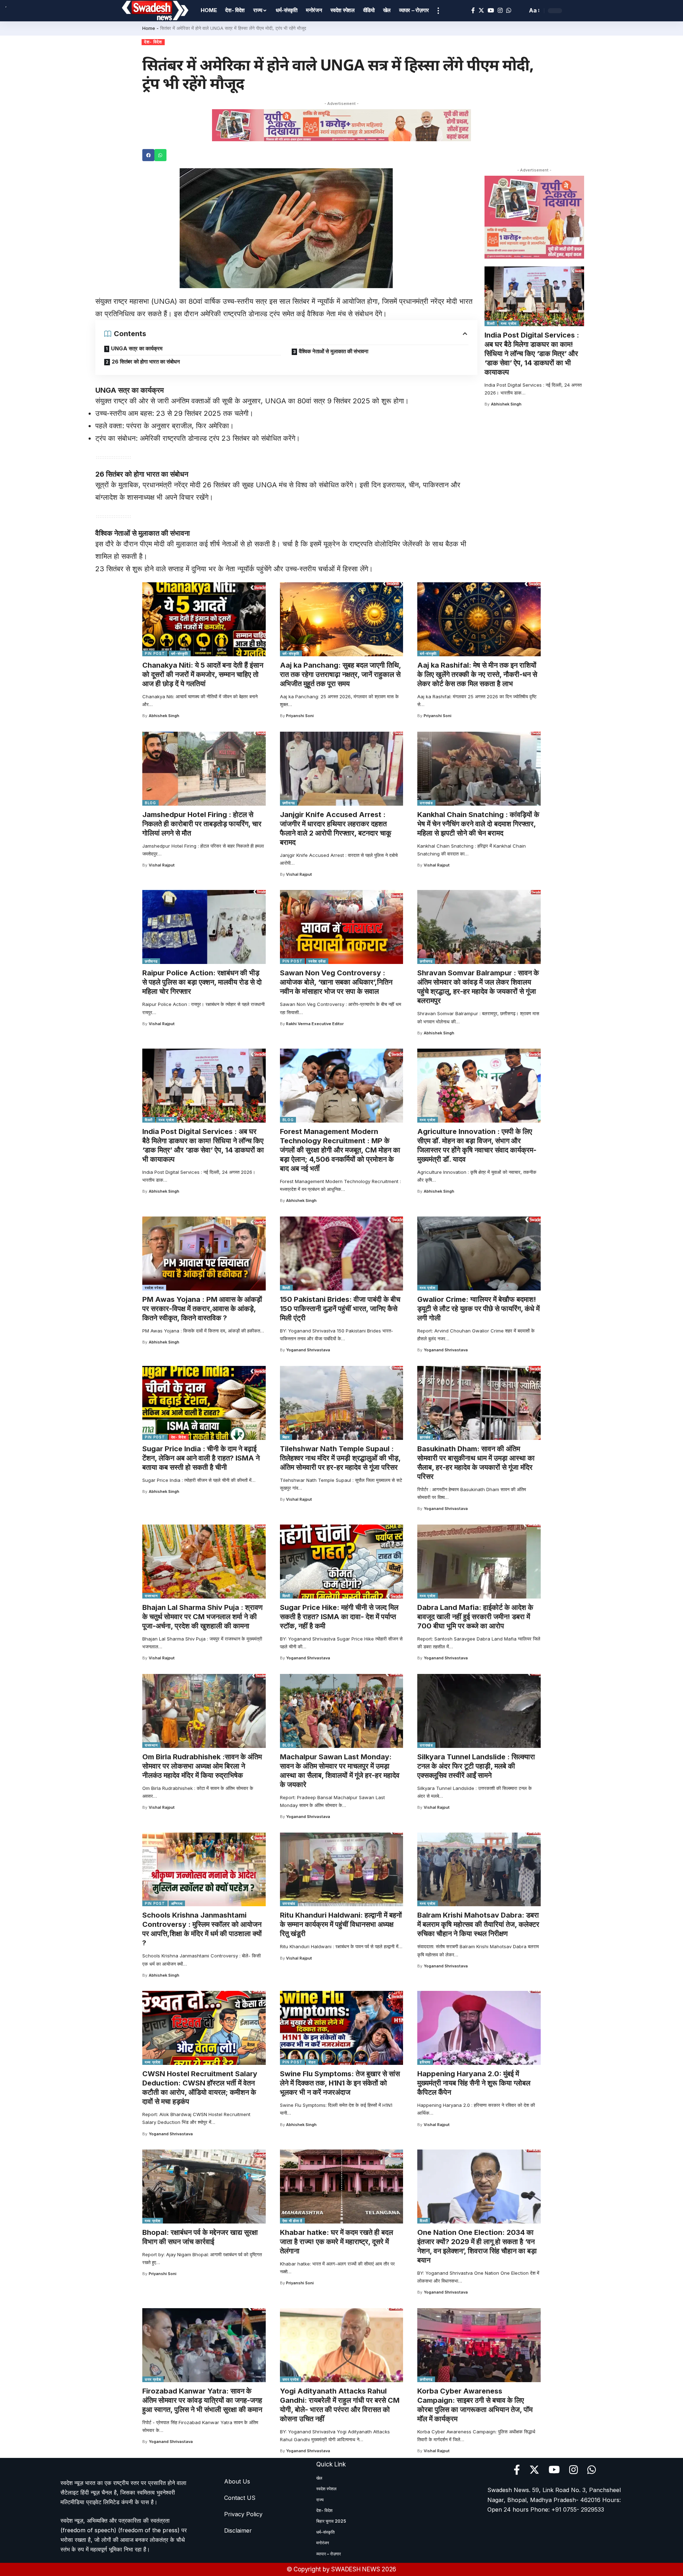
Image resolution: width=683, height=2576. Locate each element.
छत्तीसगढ (289, 803)
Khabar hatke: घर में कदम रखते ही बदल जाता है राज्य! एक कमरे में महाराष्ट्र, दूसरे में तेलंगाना (337, 2242)
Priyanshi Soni (300, 716)
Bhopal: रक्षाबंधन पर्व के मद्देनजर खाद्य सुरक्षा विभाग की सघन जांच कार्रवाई (200, 2237)
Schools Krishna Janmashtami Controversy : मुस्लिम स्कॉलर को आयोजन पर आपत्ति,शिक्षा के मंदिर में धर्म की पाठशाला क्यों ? (202, 1929)
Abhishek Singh (506, 404)
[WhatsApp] (509, 10)
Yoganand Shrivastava (308, 1350)
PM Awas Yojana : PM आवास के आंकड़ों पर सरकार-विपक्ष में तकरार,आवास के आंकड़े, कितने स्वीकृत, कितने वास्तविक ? (202, 1309)
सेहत (312, 2062)
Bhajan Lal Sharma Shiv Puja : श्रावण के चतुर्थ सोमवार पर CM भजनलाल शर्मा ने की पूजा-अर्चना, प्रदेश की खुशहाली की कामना (202, 1617)
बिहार (286, 1437)
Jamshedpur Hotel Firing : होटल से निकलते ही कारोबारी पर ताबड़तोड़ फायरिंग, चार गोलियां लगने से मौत (202, 824)
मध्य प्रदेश (509, 323)
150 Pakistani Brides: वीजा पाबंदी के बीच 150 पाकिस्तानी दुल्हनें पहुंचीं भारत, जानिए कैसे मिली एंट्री (340, 1309)
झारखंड (425, 1437)
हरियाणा (425, 2062)
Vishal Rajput (162, 865)
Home (149, 28)
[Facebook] (473, 10)
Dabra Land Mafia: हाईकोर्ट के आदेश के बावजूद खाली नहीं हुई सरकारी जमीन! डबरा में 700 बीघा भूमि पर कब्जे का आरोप (475, 1617)
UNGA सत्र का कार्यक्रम (137, 348)
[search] (520, 11)
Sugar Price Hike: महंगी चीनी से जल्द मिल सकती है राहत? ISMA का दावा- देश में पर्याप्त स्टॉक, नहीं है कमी (339, 1617)
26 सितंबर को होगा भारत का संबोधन (146, 362)
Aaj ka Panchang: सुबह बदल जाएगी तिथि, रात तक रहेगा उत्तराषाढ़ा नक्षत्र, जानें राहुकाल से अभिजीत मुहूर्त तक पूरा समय (341, 674)
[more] (438, 11)
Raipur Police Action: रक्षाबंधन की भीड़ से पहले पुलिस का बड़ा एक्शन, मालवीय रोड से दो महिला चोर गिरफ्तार (202, 982)
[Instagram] (500, 10)
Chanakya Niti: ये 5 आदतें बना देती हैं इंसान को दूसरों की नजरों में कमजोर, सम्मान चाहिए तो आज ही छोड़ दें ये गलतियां (203, 674)
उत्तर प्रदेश (153, 2379)
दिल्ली (491, 323)
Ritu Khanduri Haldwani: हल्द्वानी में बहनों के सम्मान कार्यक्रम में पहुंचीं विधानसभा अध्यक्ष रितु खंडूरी (341, 1924)
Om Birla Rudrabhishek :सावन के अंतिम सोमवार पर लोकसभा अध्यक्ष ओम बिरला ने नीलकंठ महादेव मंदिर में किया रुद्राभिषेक (202, 1766)
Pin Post (155, 653)
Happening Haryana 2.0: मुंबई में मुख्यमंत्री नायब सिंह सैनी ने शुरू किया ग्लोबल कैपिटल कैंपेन (474, 2083)
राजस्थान (151, 1596)
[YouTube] (491, 10)
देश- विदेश (153, 42)
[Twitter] (481, 10)
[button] (148, 155)
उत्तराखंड (426, 803)
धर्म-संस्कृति (180, 653)
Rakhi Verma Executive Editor (315, 1024)
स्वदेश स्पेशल (154, 1288)
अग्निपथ (177, 1903)
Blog (150, 803)
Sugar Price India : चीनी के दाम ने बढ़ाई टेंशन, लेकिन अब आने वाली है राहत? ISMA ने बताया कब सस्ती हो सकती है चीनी (201, 1458)
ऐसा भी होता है (292, 2221)
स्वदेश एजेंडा (317, 961)
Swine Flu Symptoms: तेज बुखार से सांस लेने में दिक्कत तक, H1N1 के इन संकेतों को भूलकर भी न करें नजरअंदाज (340, 2083)
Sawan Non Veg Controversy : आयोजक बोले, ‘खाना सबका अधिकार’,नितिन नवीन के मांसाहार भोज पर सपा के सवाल (336, 982)
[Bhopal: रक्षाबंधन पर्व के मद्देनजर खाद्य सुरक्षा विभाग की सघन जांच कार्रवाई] (204, 2187)
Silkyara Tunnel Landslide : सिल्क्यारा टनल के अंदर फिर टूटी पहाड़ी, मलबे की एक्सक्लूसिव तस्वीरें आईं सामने (476, 1766)
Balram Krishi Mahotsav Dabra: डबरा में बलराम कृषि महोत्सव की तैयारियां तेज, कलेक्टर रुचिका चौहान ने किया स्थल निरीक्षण (478, 1924)
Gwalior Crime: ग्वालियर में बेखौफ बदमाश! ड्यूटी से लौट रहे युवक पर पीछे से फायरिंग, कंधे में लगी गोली (478, 1309)
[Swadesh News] (155, 11)
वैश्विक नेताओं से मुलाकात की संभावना (333, 351)
